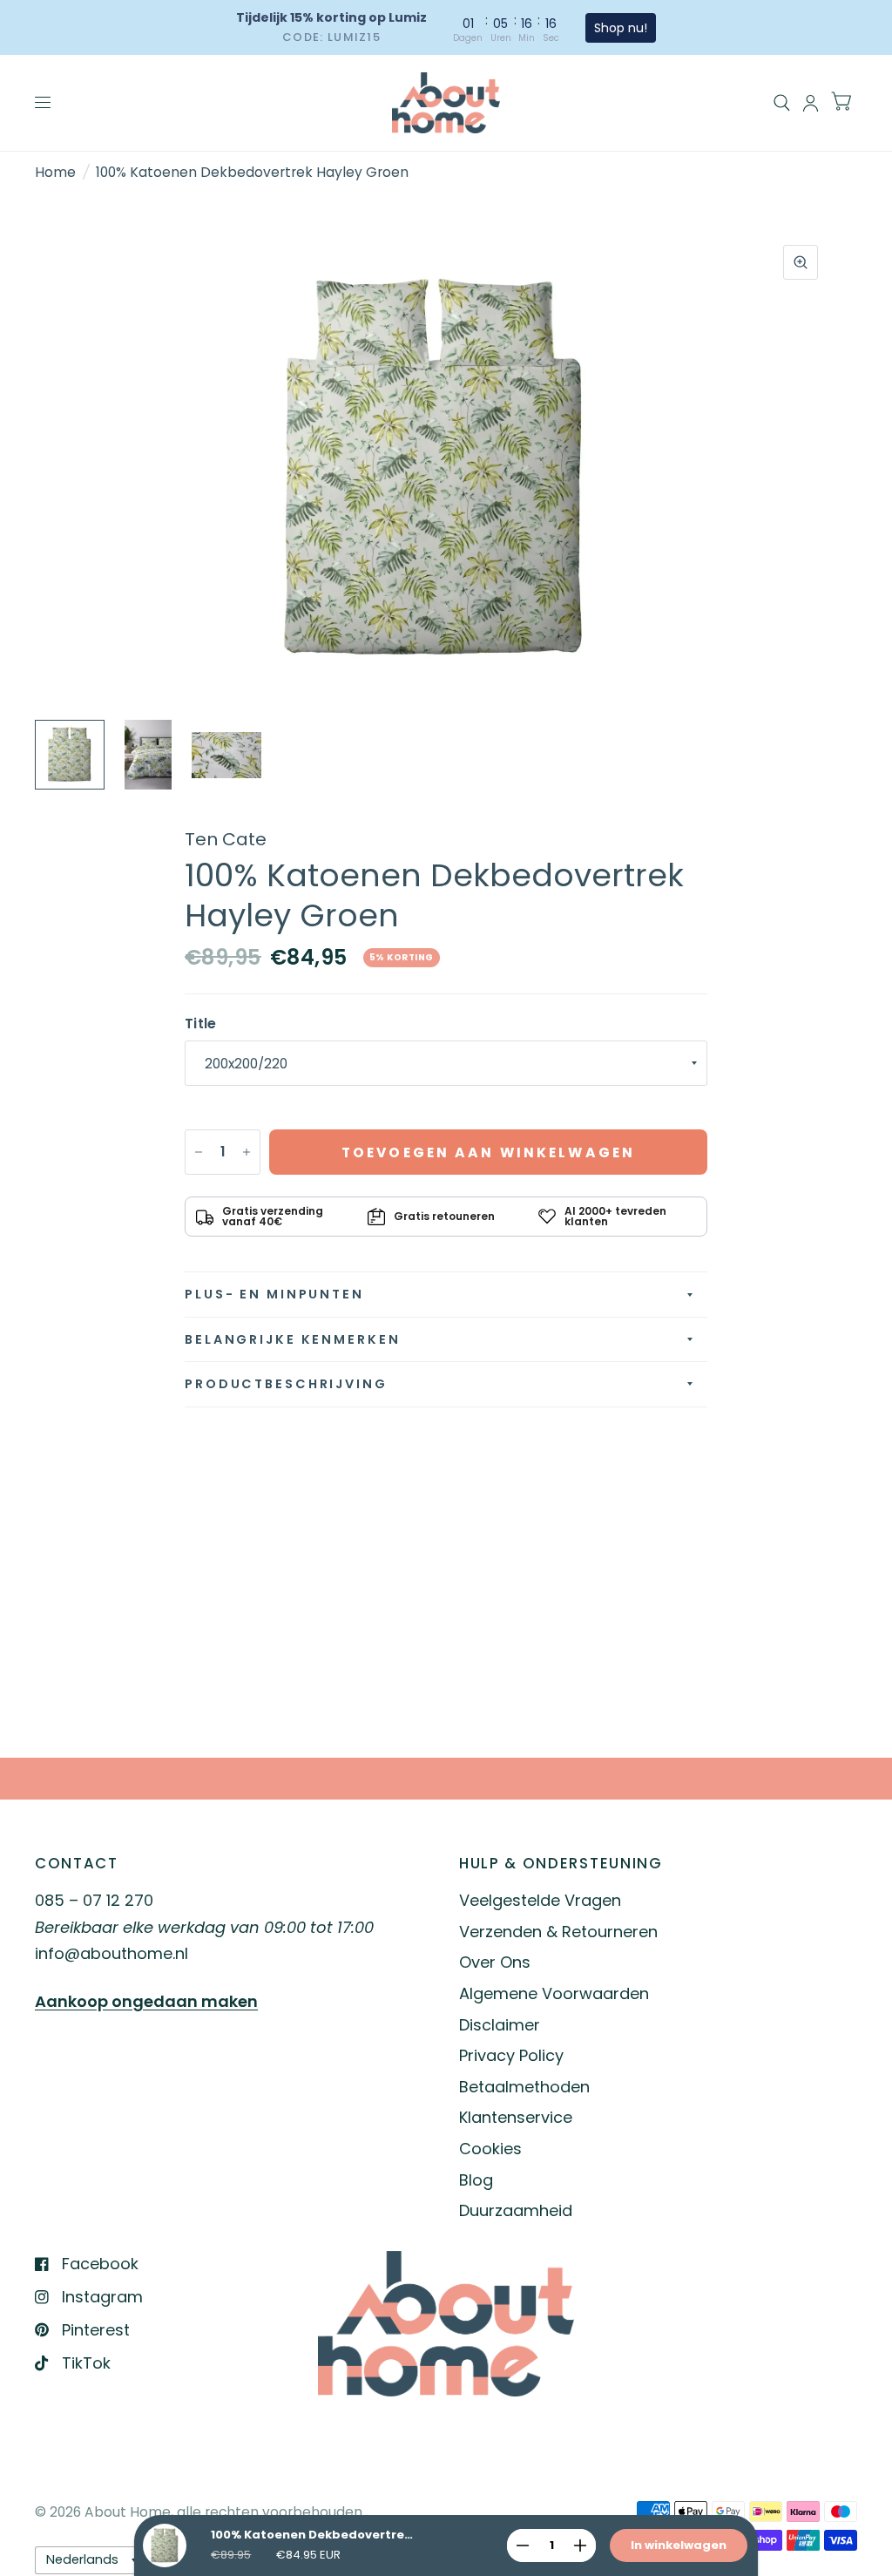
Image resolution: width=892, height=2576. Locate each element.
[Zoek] (782, 103)
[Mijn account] (811, 103)
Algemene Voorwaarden (554, 1993)
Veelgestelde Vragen (540, 1900)
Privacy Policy (511, 2055)
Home (55, 172)
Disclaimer (500, 2025)
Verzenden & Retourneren (558, 1932)
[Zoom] (801, 262)
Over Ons (495, 1962)
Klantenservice (516, 2117)
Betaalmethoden (524, 2087)
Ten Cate (226, 839)
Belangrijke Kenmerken (292, 1339)
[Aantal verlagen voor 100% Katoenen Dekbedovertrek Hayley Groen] (199, 1152)
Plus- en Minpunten (274, 1294)
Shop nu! (621, 28)
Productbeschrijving (286, 1384)
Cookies (490, 2149)
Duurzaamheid (516, 2210)
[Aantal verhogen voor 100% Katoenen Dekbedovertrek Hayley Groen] (247, 1152)
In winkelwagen (679, 2545)
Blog (476, 2180)
